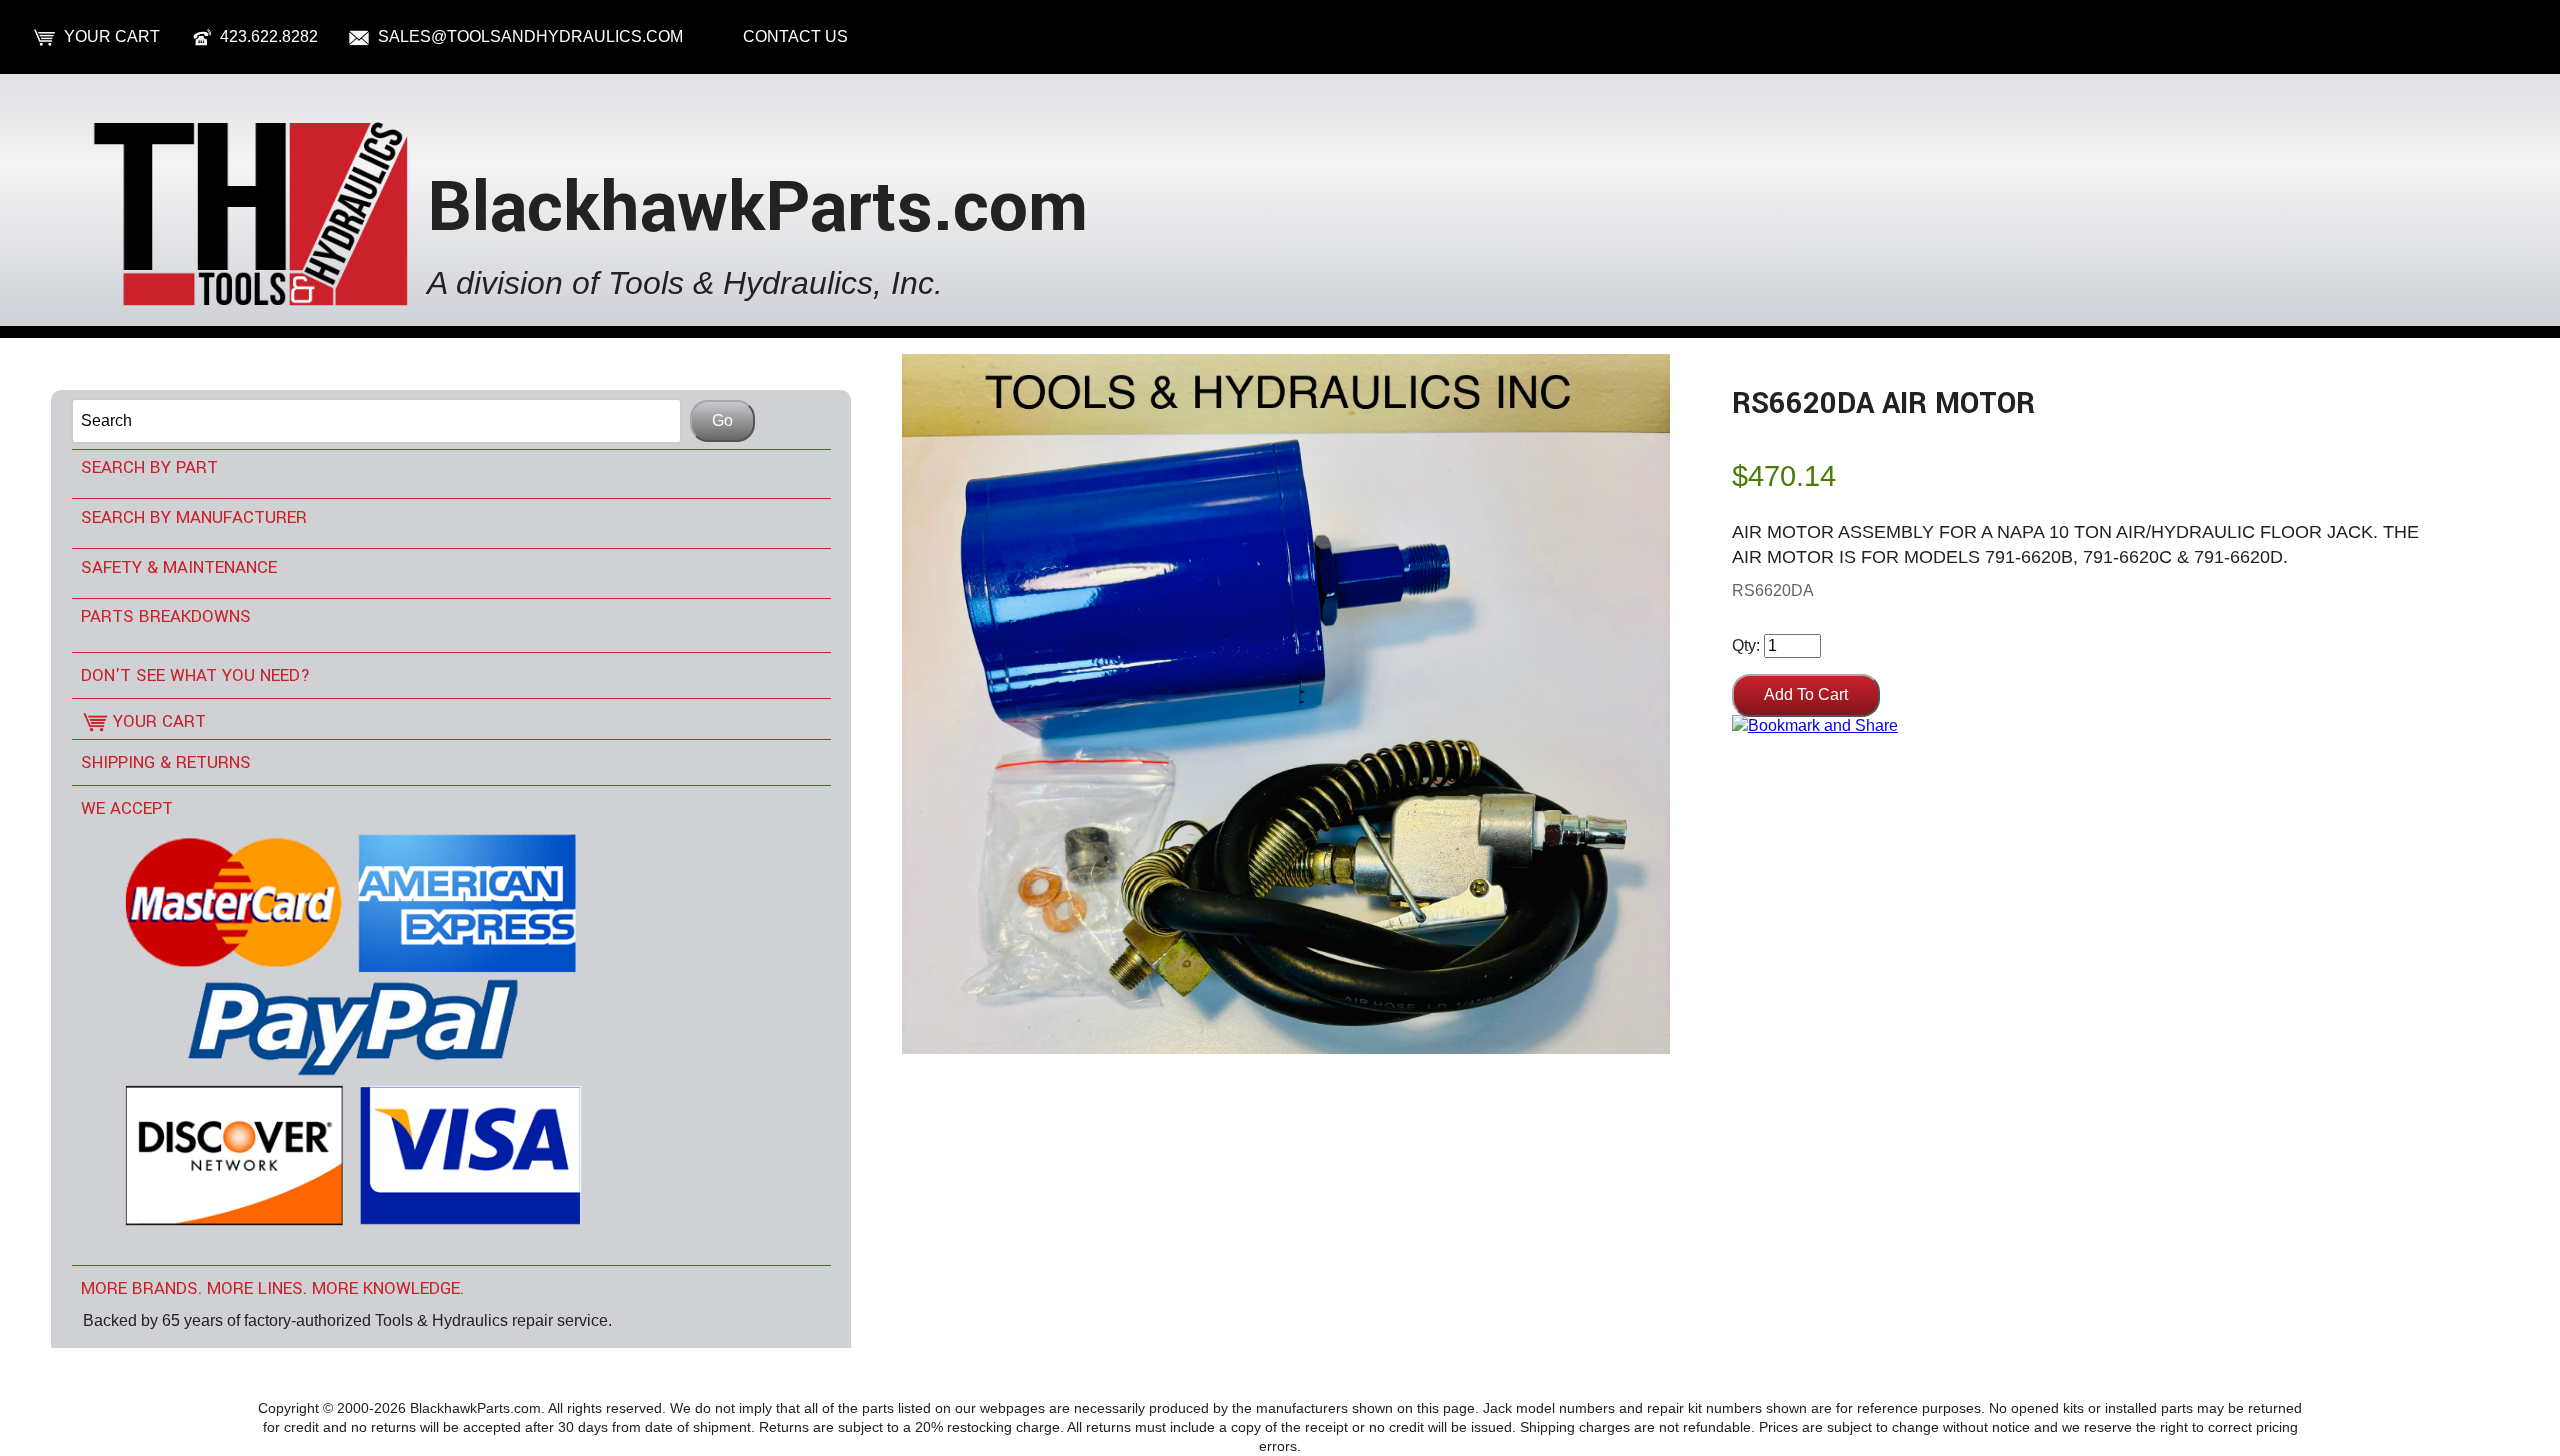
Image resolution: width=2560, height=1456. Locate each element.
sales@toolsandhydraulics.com (530, 36)
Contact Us (795, 36)
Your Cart (112, 36)
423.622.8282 (269, 36)
